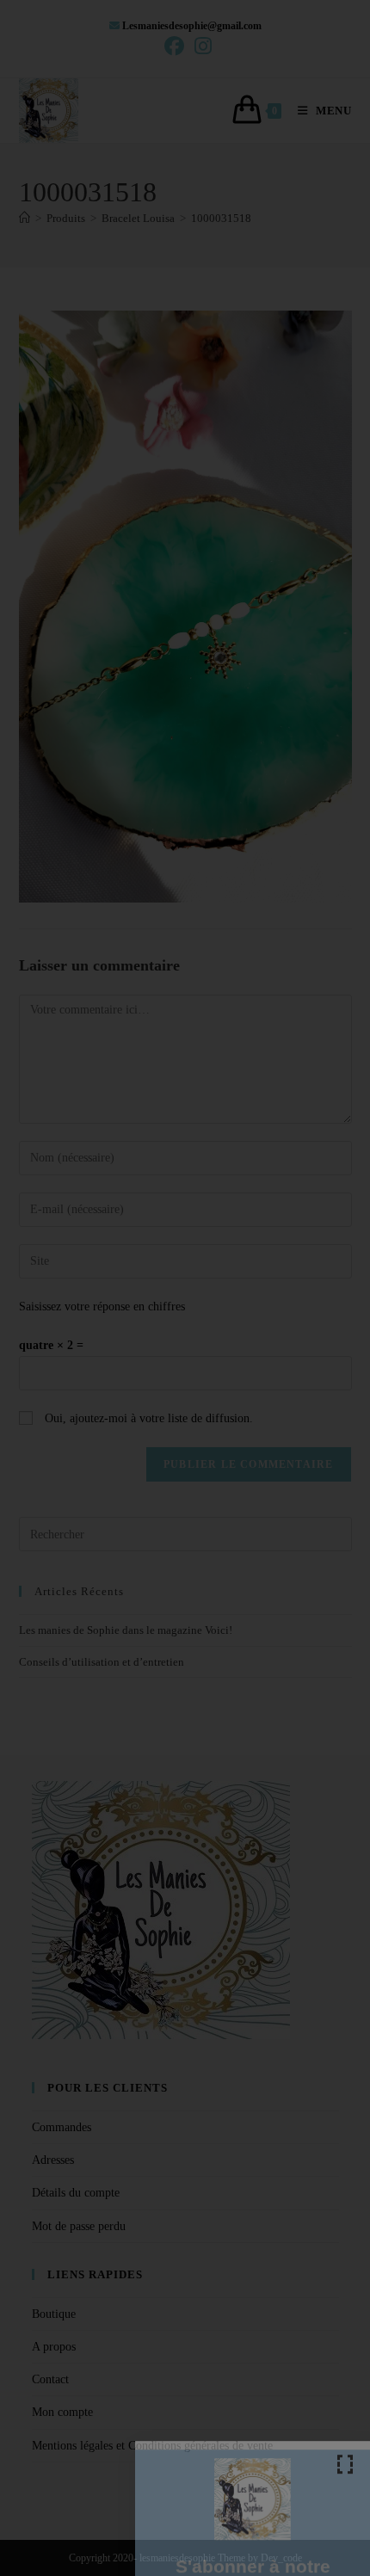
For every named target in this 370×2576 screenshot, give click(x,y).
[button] (345, 2305)
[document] (185, 1288)
